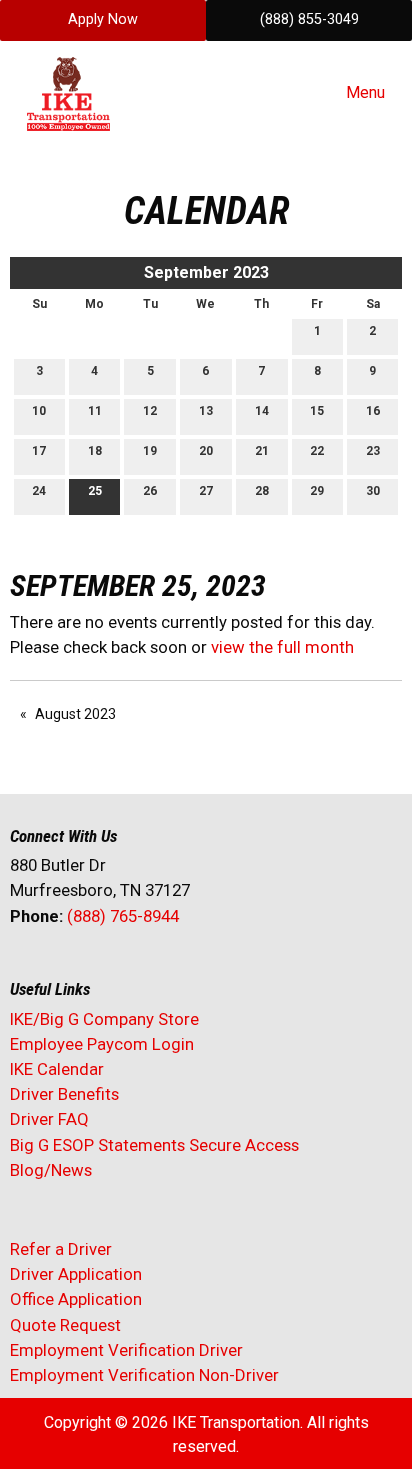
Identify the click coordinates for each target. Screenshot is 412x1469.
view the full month (282, 647)
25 (95, 491)
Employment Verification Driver (126, 1350)
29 (317, 491)
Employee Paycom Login (102, 1044)
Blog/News (51, 1170)
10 (39, 411)
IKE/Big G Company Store (104, 1019)
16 (373, 411)
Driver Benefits (66, 1094)
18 (95, 451)
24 (39, 491)
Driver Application (76, 1274)
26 (150, 491)
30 (373, 491)
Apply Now (103, 19)
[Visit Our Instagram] (154, 969)
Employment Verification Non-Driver (144, 1375)
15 (317, 411)
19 (150, 451)
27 (206, 491)
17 (39, 451)
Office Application (78, 1299)
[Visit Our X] (58, 969)
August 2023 (75, 714)
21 (262, 451)
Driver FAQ (49, 1119)
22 (317, 451)
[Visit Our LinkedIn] (90, 969)
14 (262, 411)
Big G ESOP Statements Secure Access (154, 1145)
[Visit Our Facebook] (26, 969)
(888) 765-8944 (123, 916)
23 (373, 451)
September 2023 (206, 272)
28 (262, 491)
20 (206, 451)
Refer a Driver (61, 1249)
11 (95, 411)
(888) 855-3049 (309, 19)
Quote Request (65, 1325)
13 (206, 411)
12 (150, 411)
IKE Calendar (57, 1069)
